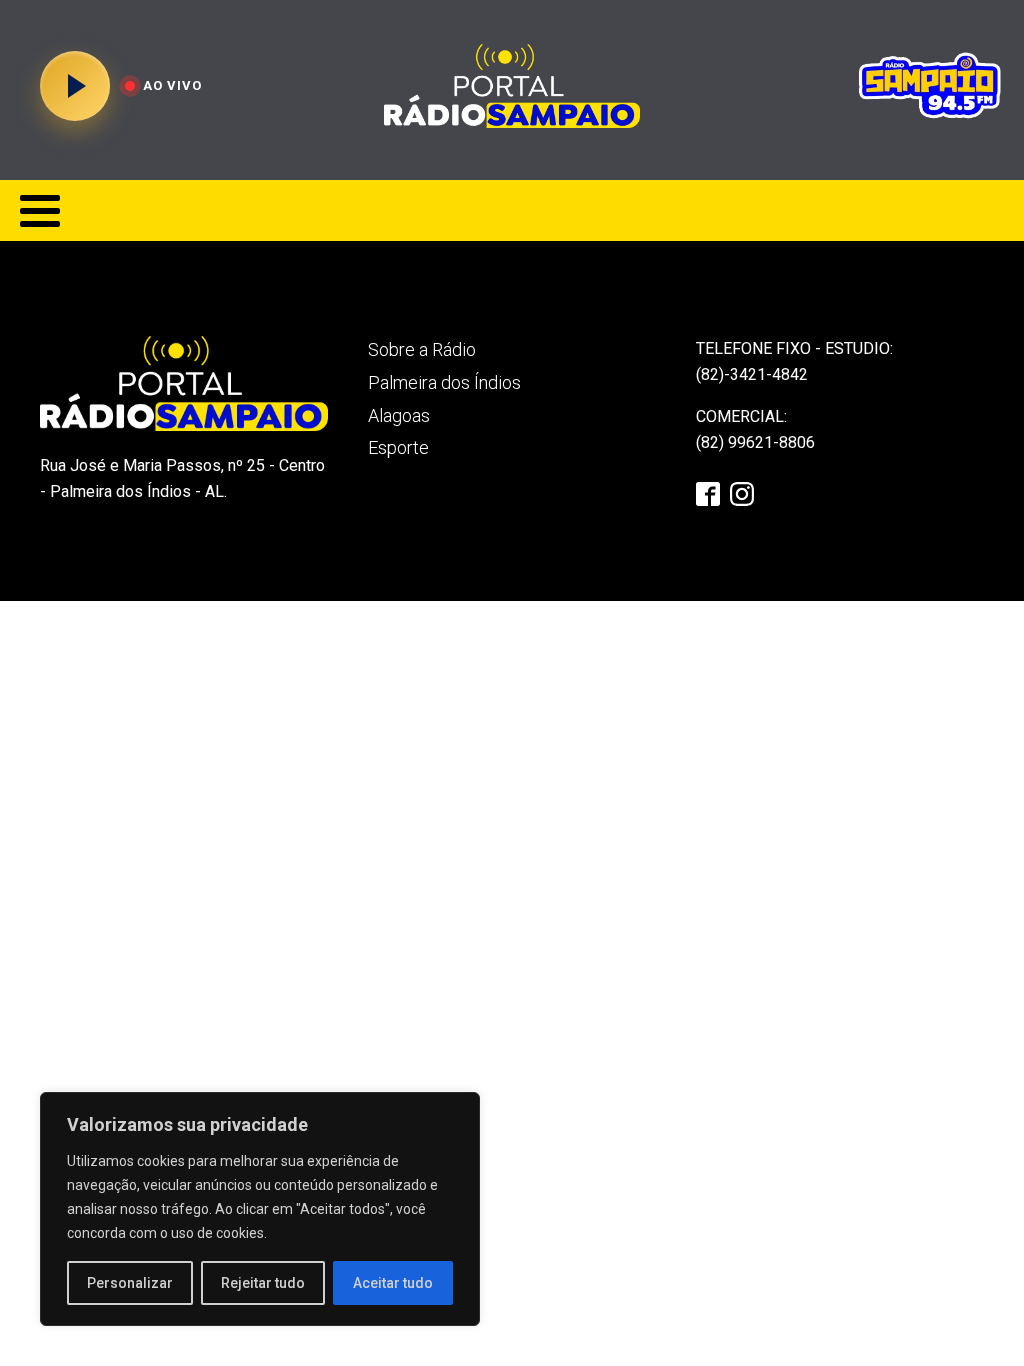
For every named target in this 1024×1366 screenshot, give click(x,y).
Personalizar (130, 1283)
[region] (260, 1209)
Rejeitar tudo (263, 1283)
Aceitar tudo (393, 1283)
